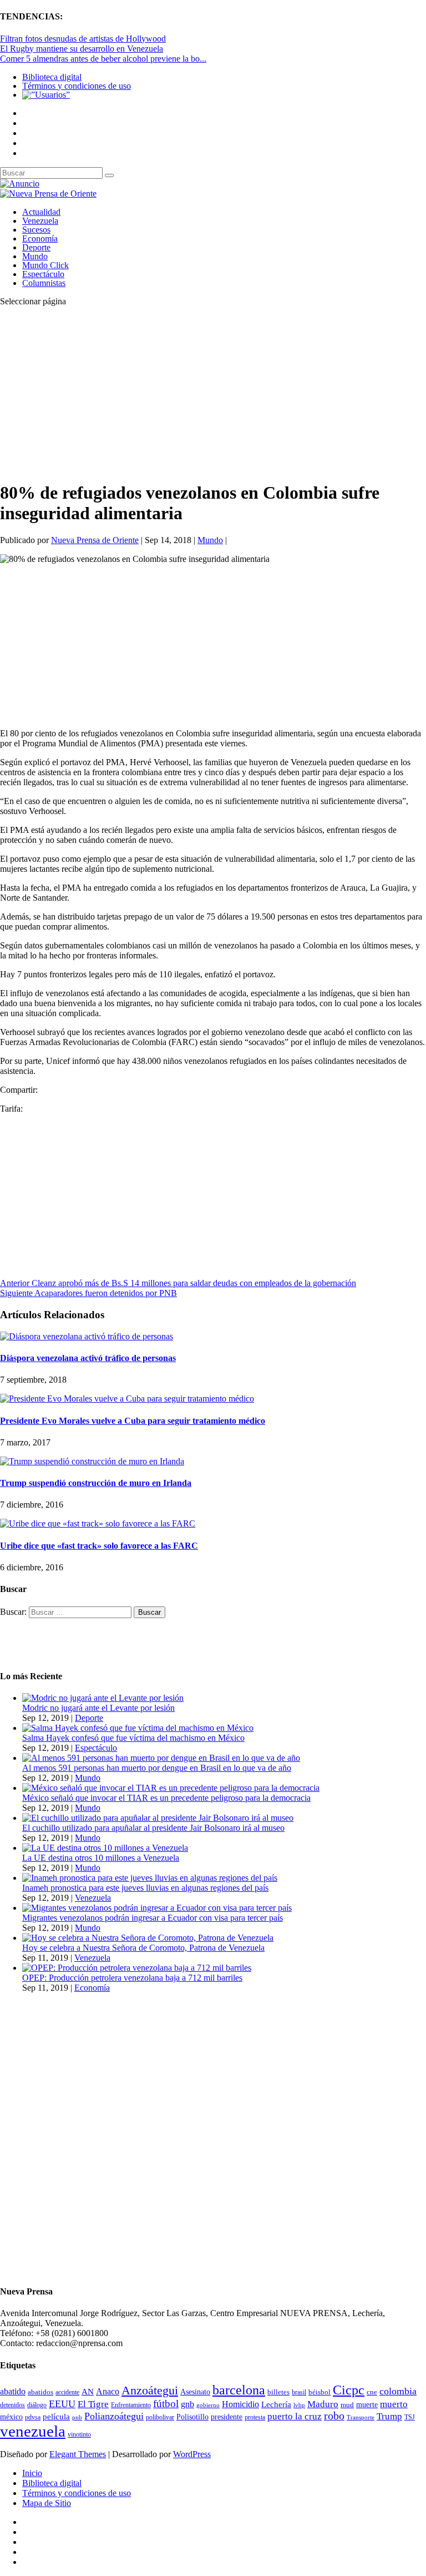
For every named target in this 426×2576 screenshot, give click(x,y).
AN (88, 2392)
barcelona (239, 2390)
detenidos (12, 2405)
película (56, 2417)
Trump (389, 2416)
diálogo (37, 2405)
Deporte (36, 247)
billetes (278, 2392)
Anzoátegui (150, 2391)
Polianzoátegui (114, 2416)
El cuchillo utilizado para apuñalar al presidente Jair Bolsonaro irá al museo (153, 1828)
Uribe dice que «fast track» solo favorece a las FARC (99, 1546)
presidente (227, 2417)
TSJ (410, 2417)
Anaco (108, 2391)
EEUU (62, 2404)
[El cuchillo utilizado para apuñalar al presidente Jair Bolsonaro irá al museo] (158, 1818)
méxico (11, 2417)
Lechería (276, 2404)
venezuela (33, 2431)
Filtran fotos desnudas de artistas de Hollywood (83, 39)
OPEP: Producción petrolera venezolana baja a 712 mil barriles (132, 1978)
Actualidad (41, 212)
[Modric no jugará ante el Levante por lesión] (103, 1698)
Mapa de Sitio (47, 2503)
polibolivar (160, 2417)
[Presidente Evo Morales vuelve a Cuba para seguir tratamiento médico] (127, 1399)
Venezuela (40, 221)
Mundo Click (45, 265)
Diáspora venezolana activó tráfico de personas (88, 1358)
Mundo (35, 256)
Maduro (323, 2404)
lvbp (299, 2405)
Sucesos (36, 230)
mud (347, 2405)
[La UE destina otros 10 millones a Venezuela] (105, 1848)
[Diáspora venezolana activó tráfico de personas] (87, 1336)
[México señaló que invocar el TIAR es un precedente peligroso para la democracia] (171, 1788)
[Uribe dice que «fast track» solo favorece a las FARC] (98, 1523)
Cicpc (349, 2390)
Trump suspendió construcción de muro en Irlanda (96, 1483)
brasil (299, 2392)
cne (372, 2392)
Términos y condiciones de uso (77, 86)
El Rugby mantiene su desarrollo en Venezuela (82, 49)
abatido (13, 2391)
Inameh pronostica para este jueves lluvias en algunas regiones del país (145, 1888)
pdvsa (33, 2417)
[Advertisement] (213, 393)
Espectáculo (43, 274)
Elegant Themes (78, 2454)
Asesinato (195, 2392)
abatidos (40, 2392)
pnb (77, 2417)
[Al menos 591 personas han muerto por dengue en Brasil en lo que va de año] (161, 1758)
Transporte (361, 2417)
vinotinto (79, 2434)
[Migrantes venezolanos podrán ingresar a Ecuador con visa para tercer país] (157, 1908)
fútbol (166, 2404)
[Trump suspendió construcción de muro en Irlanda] (92, 1461)
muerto (394, 2404)
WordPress (192, 2454)
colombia (398, 2391)
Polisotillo (192, 2417)
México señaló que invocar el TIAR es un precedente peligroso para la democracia (166, 1798)
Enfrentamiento (131, 2405)
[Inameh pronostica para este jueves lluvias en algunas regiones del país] (150, 1878)
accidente (67, 2392)
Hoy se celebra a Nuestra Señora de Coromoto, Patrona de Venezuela (143, 1948)
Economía (40, 238)
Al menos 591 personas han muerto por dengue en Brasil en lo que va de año (157, 1768)
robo (334, 2416)
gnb (187, 2404)
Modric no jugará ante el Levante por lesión (98, 1708)
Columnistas (44, 283)
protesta (255, 2417)
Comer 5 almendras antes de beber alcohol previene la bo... (103, 59)
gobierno (208, 2405)
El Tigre (93, 2404)
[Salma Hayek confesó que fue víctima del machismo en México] (138, 1728)
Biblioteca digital (52, 77)
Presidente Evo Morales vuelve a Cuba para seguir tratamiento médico (133, 1421)
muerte (367, 2405)
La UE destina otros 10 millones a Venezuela (101, 1858)
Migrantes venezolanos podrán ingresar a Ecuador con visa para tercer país (153, 1918)
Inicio (32, 2473)
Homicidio (240, 2404)
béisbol (319, 2392)
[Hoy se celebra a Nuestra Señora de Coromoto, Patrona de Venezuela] (148, 1938)
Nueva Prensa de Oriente (95, 540)
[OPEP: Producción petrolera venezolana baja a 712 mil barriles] (137, 1968)
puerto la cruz (295, 2416)
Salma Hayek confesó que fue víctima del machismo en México (133, 1738)
